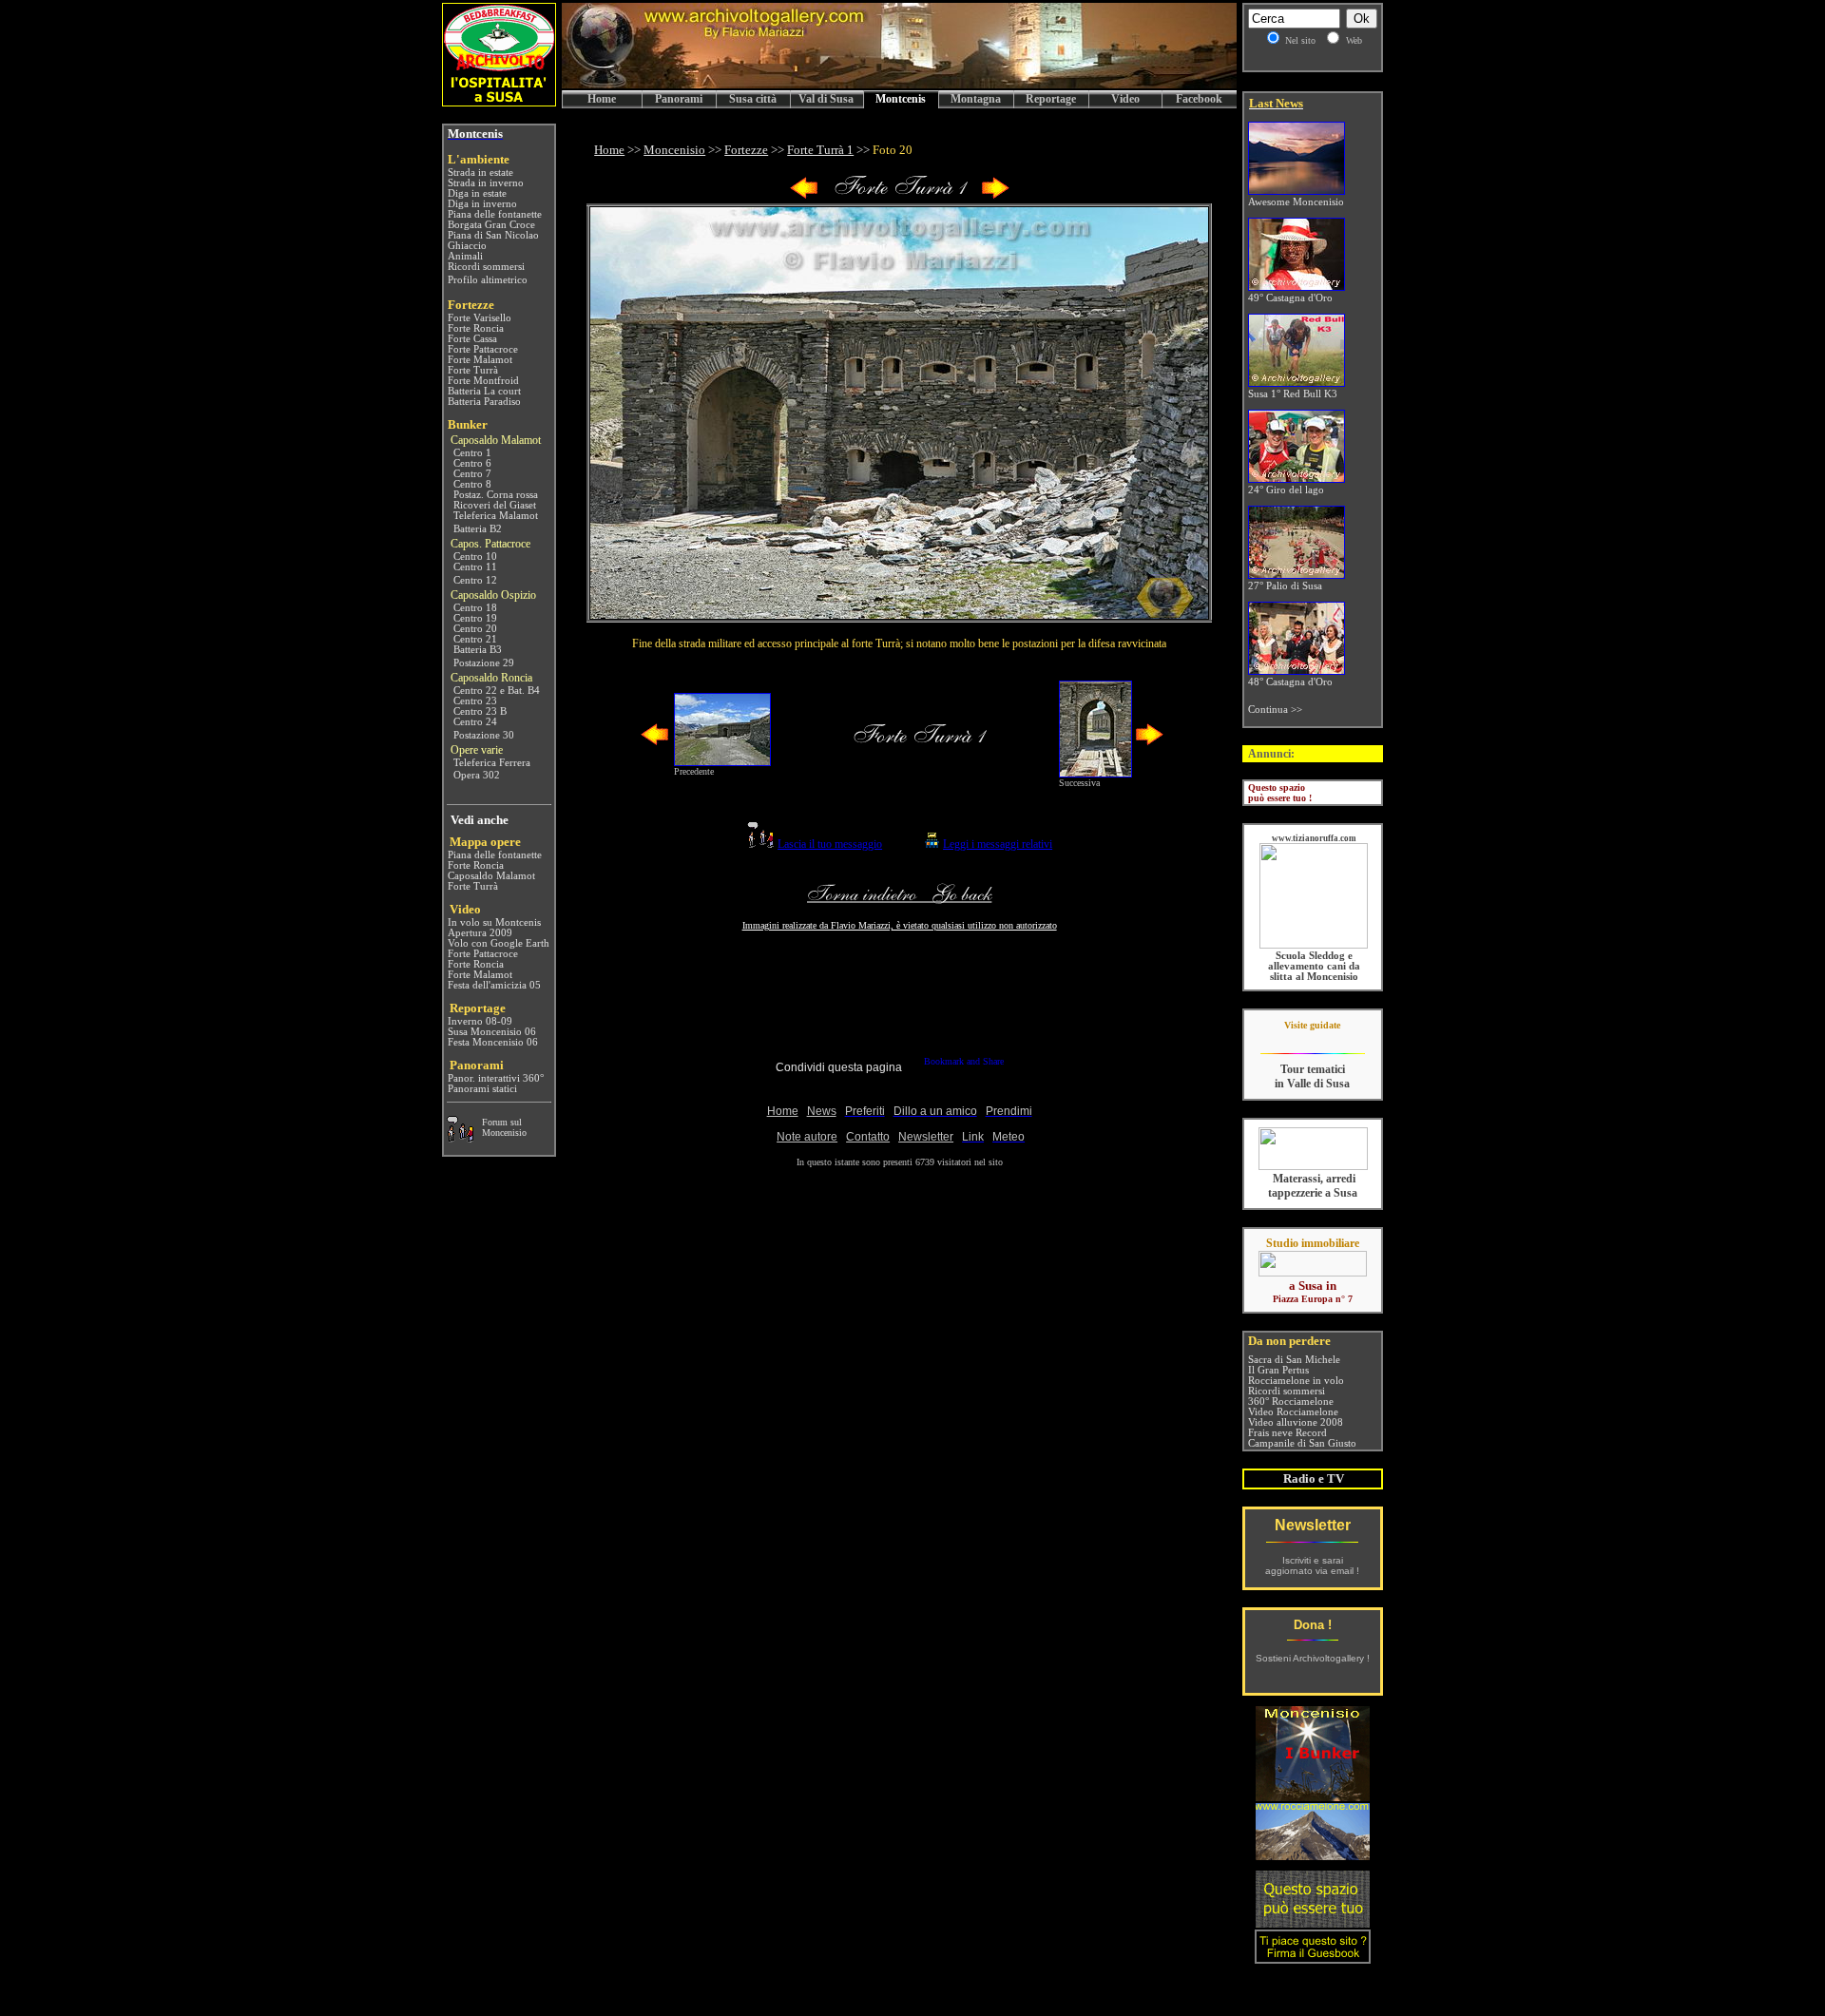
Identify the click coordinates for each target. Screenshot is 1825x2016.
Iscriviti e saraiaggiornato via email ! (1312, 1565)
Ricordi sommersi (1287, 1391)
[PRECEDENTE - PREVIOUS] (804, 195)
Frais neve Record (1287, 1433)
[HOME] (899, 85)
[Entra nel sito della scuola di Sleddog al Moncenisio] (1314, 945)
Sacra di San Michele (1294, 1360)
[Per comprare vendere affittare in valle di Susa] (1313, 1273)
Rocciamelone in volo (1296, 1381)
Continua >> (1275, 710)
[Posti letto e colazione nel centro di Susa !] (499, 101)
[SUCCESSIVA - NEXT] (995, 195)
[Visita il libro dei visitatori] (1313, 1956)
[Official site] (1312, 1039)
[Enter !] (1313, 1922)
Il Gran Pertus (1278, 1370)
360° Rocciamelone (1291, 1402)
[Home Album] (900, 195)
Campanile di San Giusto (1302, 1443)
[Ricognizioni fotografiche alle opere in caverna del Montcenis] (1313, 1796)
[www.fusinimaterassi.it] (1313, 1167)
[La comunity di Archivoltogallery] (460, 1137)
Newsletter (1313, 1525)
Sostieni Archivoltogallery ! (1313, 1658)
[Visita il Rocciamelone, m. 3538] (1313, 1855)
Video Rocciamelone (1293, 1412)
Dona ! (1313, 1625)
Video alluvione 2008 (1296, 1422)
